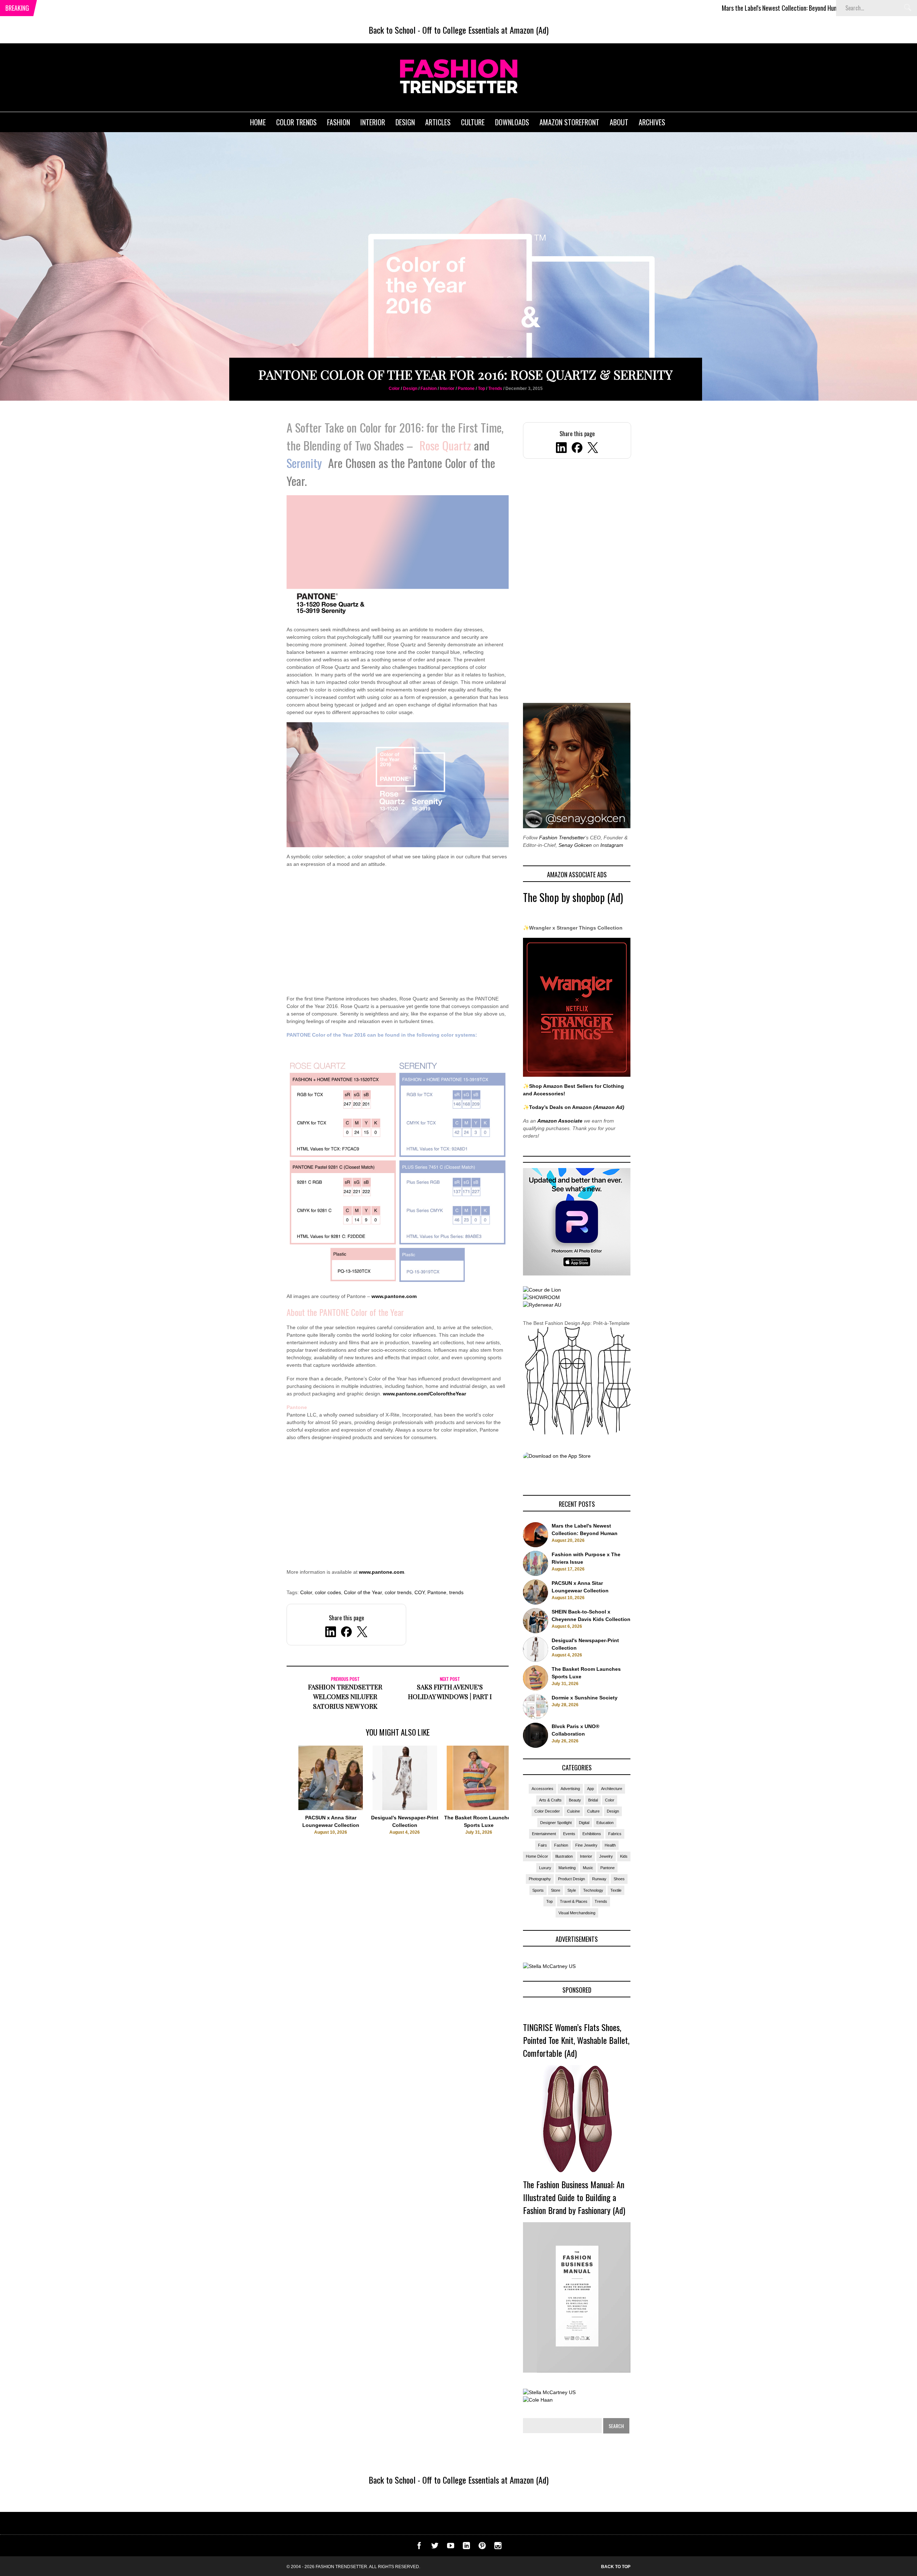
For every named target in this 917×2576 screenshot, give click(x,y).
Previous (272, 1803)
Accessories (542, 1789)
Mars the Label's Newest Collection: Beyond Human (657, 8)
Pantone (466, 389)
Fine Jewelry (586, 1845)
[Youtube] (451, 2547)
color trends (398, 1592)
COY (419, 1592)
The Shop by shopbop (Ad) (573, 897)
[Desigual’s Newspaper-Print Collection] (405, 1808)
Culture (593, 1811)
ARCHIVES (652, 122)
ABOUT (619, 122)
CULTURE (473, 122)
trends (456, 1592)
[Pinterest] (482, 2547)
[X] (593, 449)
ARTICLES (438, 122)
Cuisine (573, 1811)
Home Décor (537, 1856)
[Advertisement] (398, 936)
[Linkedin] (466, 2547)
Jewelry (606, 1856)
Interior (447, 389)
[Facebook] (577, 449)
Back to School (392, 30)
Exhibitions (592, 1834)
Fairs (542, 1845)
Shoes (619, 1879)
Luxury (545, 1868)
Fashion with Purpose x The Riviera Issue (789, 8)
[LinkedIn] (561, 449)
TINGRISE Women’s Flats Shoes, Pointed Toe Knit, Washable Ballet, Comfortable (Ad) (576, 2040)
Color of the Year (363, 1592)
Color (394, 389)
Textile (616, 1890)
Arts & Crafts (550, 1800)
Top (481, 389)
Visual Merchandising (577, 1913)
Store (556, 1890)
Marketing (567, 1868)
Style (572, 1890)
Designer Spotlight (556, 1823)
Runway (599, 1879)
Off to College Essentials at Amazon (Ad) (485, 30)
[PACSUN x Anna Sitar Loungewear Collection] (331, 1808)
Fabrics (615, 1834)
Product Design (572, 1879)
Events (569, 1834)
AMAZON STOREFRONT (569, 122)
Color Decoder (547, 1811)
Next (523, 1803)
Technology (593, 1890)
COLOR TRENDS (296, 122)
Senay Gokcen (575, 845)
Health (610, 1845)
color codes (328, 1592)
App (590, 1789)
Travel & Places (574, 1901)
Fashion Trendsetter (562, 838)
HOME (258, 122)
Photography (540, 1879)
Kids (624, 1856)
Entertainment (544, 1834)
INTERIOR (373, 122)
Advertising (570, 1789)
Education (605, 1823)
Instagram (612, 845)
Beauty (575, 1800)
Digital (584, 1823)
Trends (495, 389)
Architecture (612, 1789)
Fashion (429, 389)
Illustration (564, 1856)
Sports (538, 1890)
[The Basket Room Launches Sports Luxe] (479, 1808)
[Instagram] (498, 2547)
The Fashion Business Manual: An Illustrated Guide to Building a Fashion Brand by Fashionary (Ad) (574, 2197)
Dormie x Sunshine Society (585, 1698)
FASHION (339, 122)
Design (410, 389)
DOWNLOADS (512, 122)
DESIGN (405, 122)
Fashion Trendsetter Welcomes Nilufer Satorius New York (345, 1697)
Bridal (593, 1800)
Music (588, 1868)
